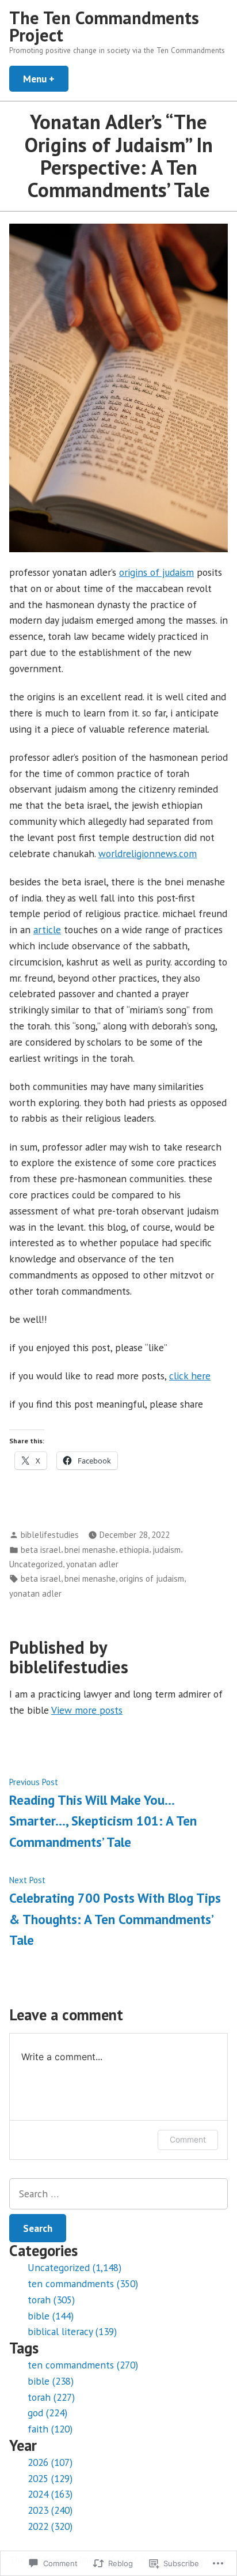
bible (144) (51, 2316)
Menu (46, 79)
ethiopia (134, 1550)
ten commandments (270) (83, 2365)
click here (190, 1376)
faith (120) (50, 2429)
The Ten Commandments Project (104, 26)
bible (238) (51, 2381)
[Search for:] (118, 2194)
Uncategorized (36, 1564)
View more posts (87, 1710)
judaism (167, 1550)
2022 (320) (50, 2526)
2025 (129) (50, 2478)
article (47, 929)
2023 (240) (50, 2510)
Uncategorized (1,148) (74, 2267)
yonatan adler (92, 1564)
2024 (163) (50, 2494)
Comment (188, 2139)
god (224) (47, 2413)
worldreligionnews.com (148, 853)
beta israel (41, 1550)
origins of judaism (156, 572)
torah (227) (51, 2397)
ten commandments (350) (83, 2283)
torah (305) (51, 2300)
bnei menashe (90, 1550)
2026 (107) (50, 2462)
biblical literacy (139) (72, 2331)
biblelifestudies (50, 1535)
